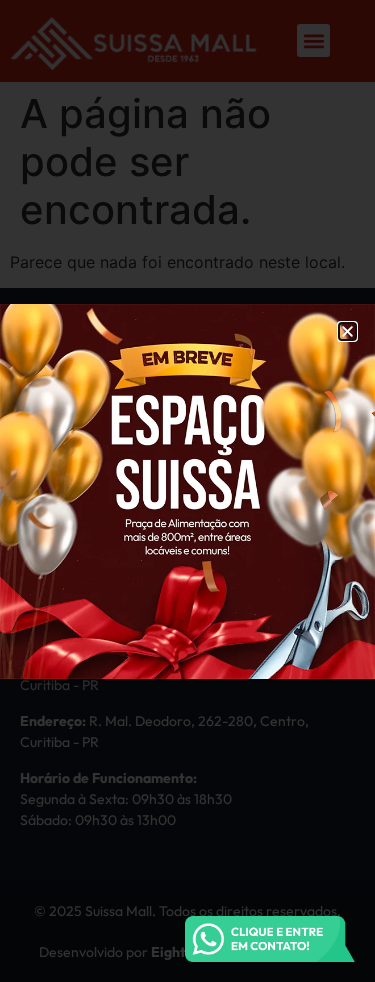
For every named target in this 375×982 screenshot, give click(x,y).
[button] (347, 331)
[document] (187, 491)
